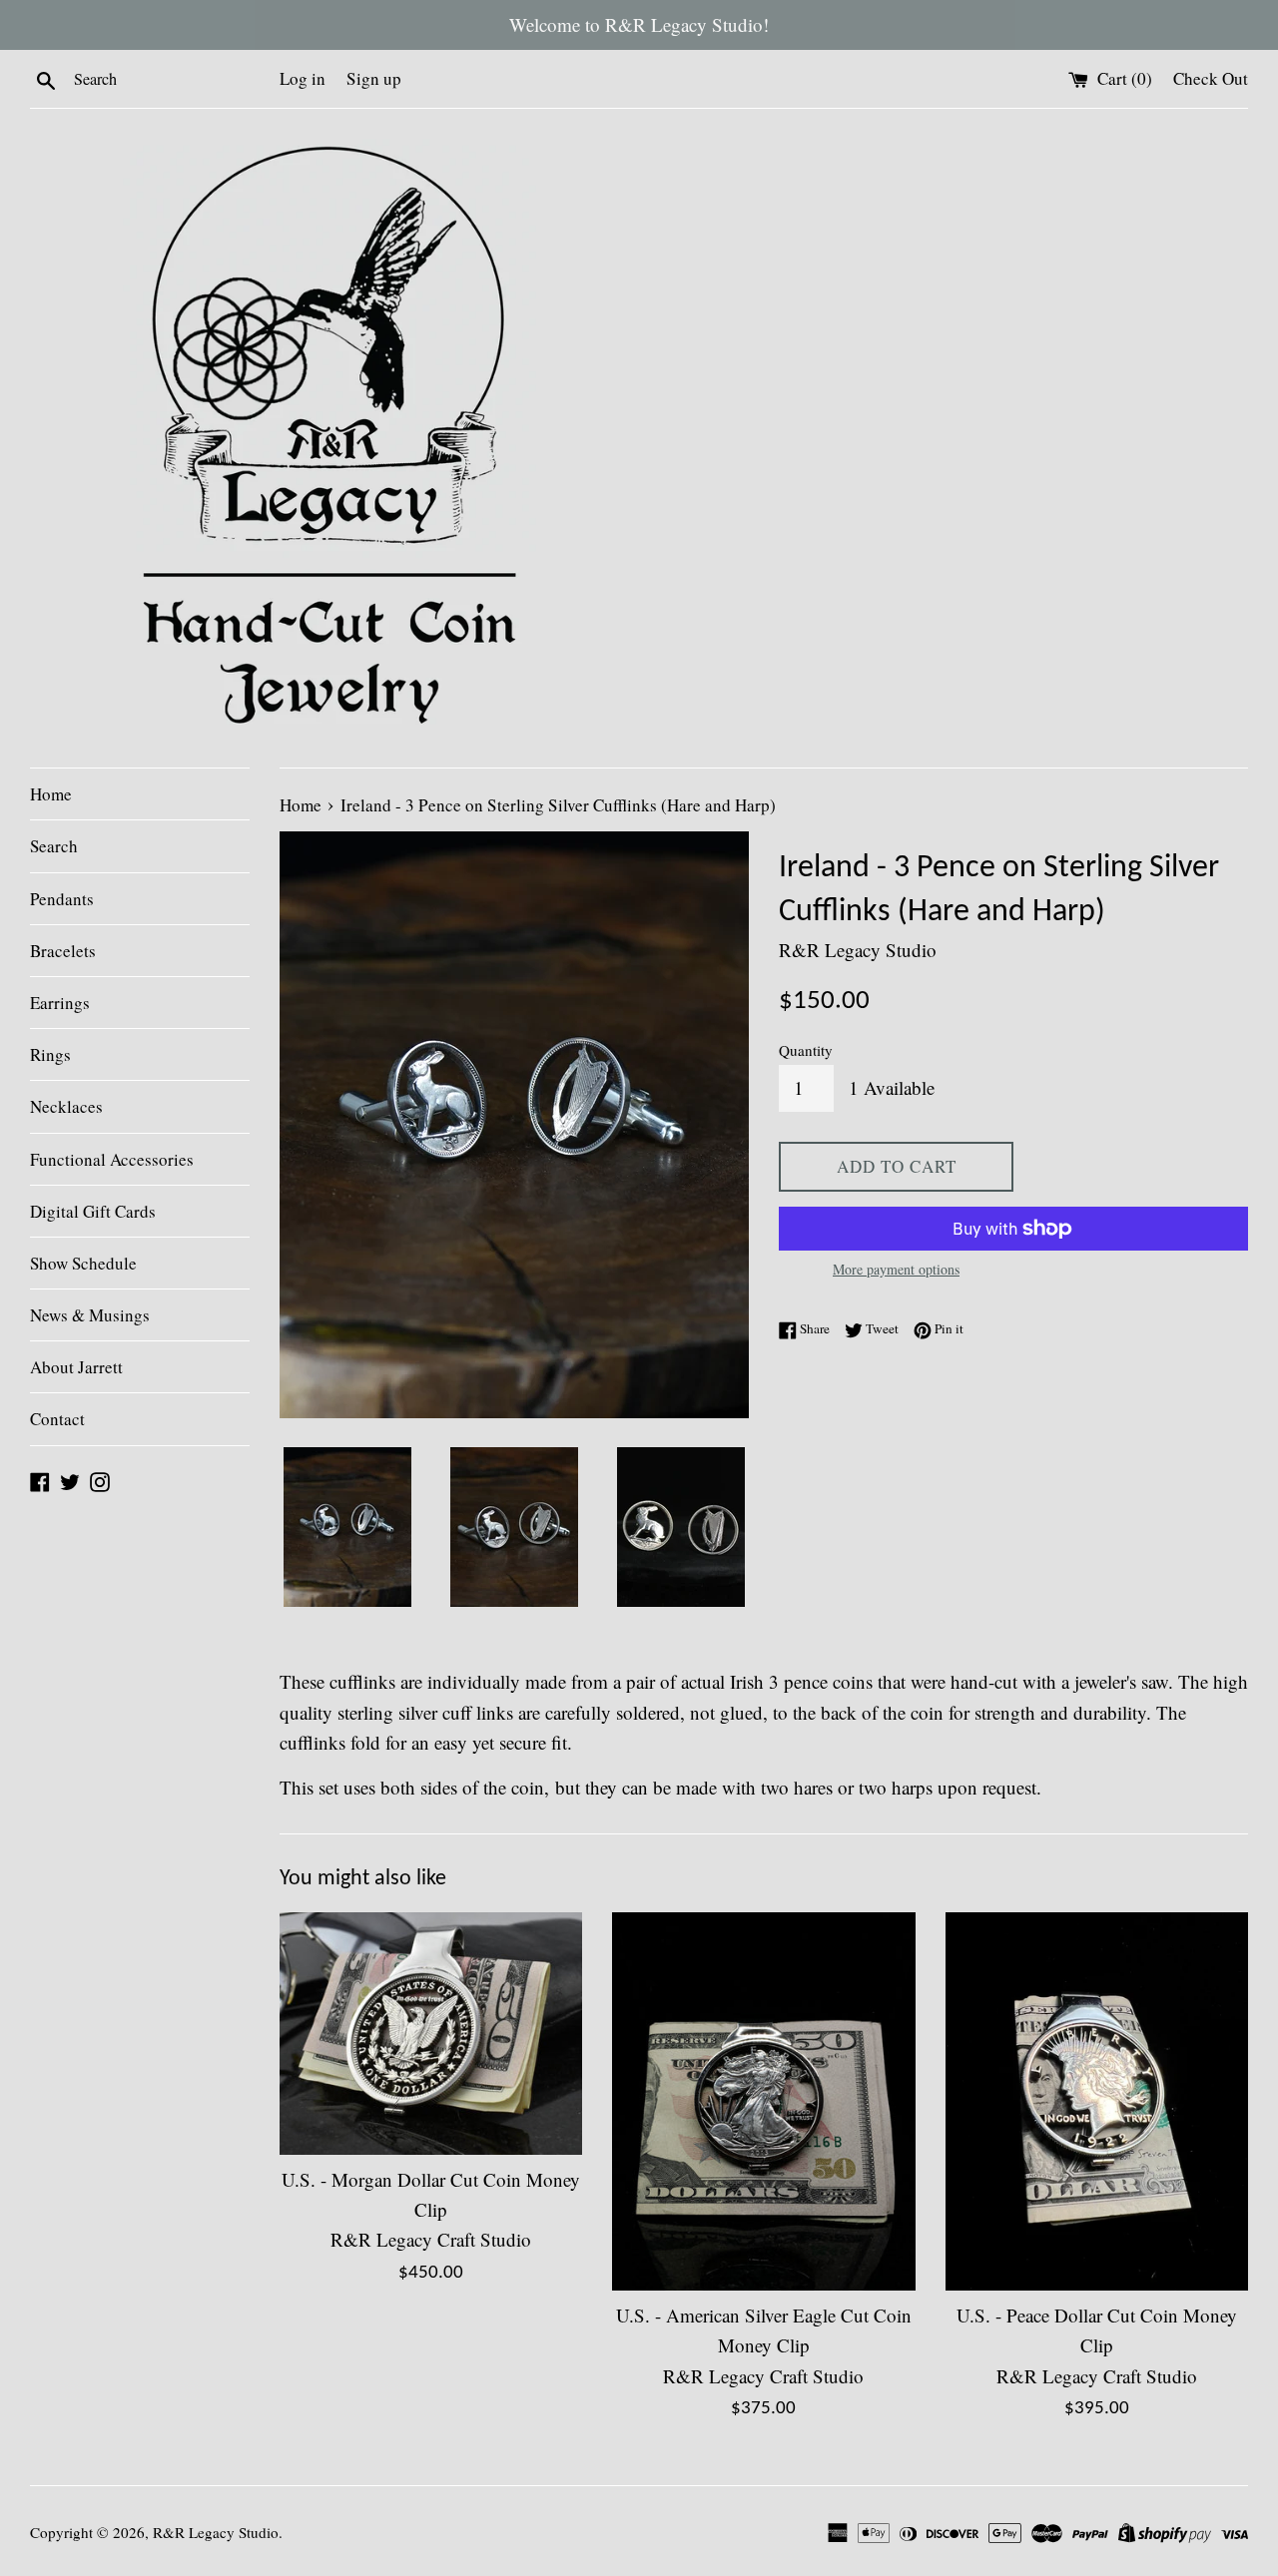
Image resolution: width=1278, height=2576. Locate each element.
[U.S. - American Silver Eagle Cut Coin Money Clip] (763, 2101)
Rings (50, 1054)
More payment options (896, 1269)
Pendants (62, 899)
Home (51, 794)
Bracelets (63, 951)
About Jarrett (76, 1367)
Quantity (806, 1050)
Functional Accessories (112, 1159)
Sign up (374, 78)
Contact (57, 1419)
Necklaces (66, 1106)
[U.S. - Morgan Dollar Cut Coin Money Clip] (431, 2034)
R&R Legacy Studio (216, 2532)
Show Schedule (83, 1263)
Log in (303, 78)
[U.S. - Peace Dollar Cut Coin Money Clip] (1097, 2101)
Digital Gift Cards (93, 1211)
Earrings (60, 1003)
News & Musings (90, 1315)
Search (54, 846)
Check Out (1211, 78)
